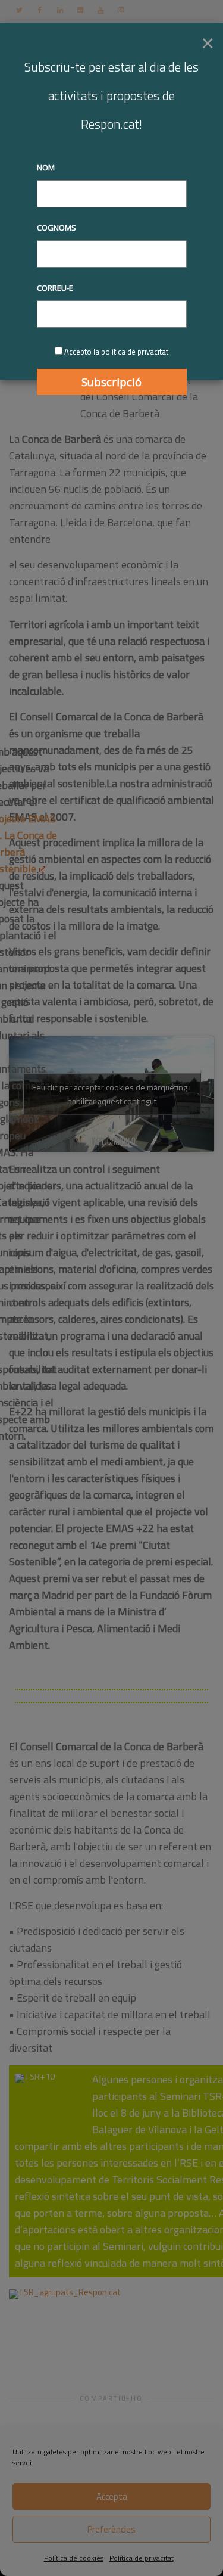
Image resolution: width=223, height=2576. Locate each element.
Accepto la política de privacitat (116, 352)
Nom (46, 167)
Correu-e (55, 288)
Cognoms (56, 228)
